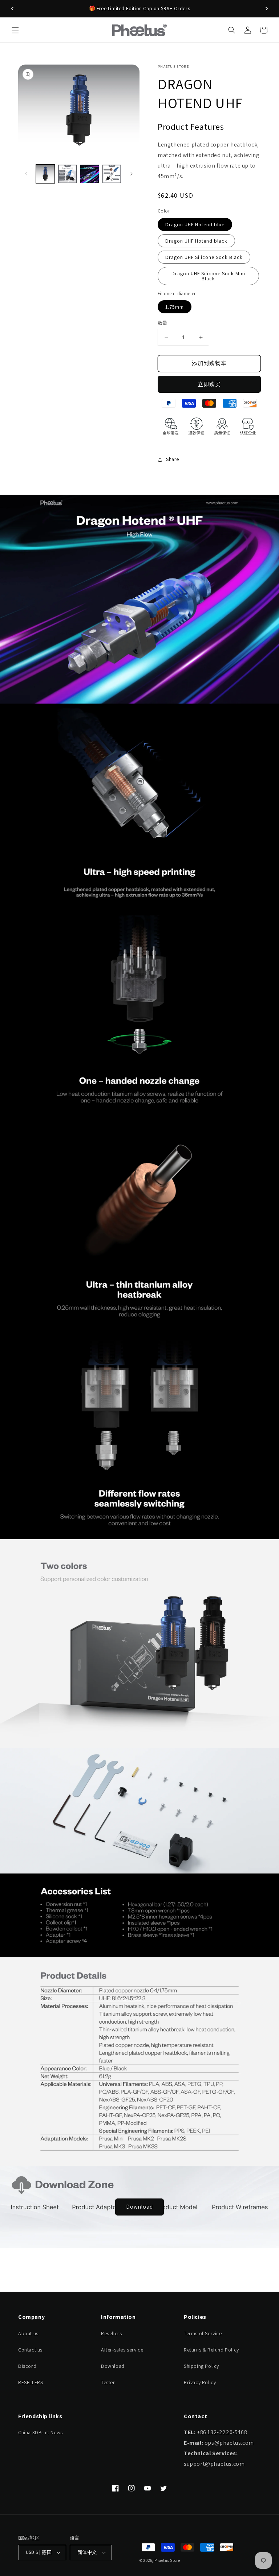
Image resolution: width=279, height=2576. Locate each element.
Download (139, 2207)
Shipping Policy (201, 2366)
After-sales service (122, 2350)
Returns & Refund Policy (211, 2350)
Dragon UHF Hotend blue (195, 224)
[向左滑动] (26, 174)
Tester (108, 2382)
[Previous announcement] (12, 9)
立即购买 (209, 384)
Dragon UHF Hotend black (196, 241)
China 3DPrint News (41, 2432)
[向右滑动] (132, 174)
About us (28, 2333)
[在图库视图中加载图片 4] (112, 174)
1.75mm (175, 307)
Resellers (111, 2333)
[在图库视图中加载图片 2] (67, 174)
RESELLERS (31, 2382)
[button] (15, 30)
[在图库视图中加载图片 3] (90, 174)
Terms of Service (203, 2333)
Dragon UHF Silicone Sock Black (204, 257)
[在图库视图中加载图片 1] (45, 174)
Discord (27, 2366)
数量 (163, 323)
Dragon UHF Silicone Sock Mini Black (208, 276)
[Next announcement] (267, 9)
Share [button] (173, 459)
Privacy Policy (200, 2382)
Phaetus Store (167, 2560)
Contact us (30, 2350)
